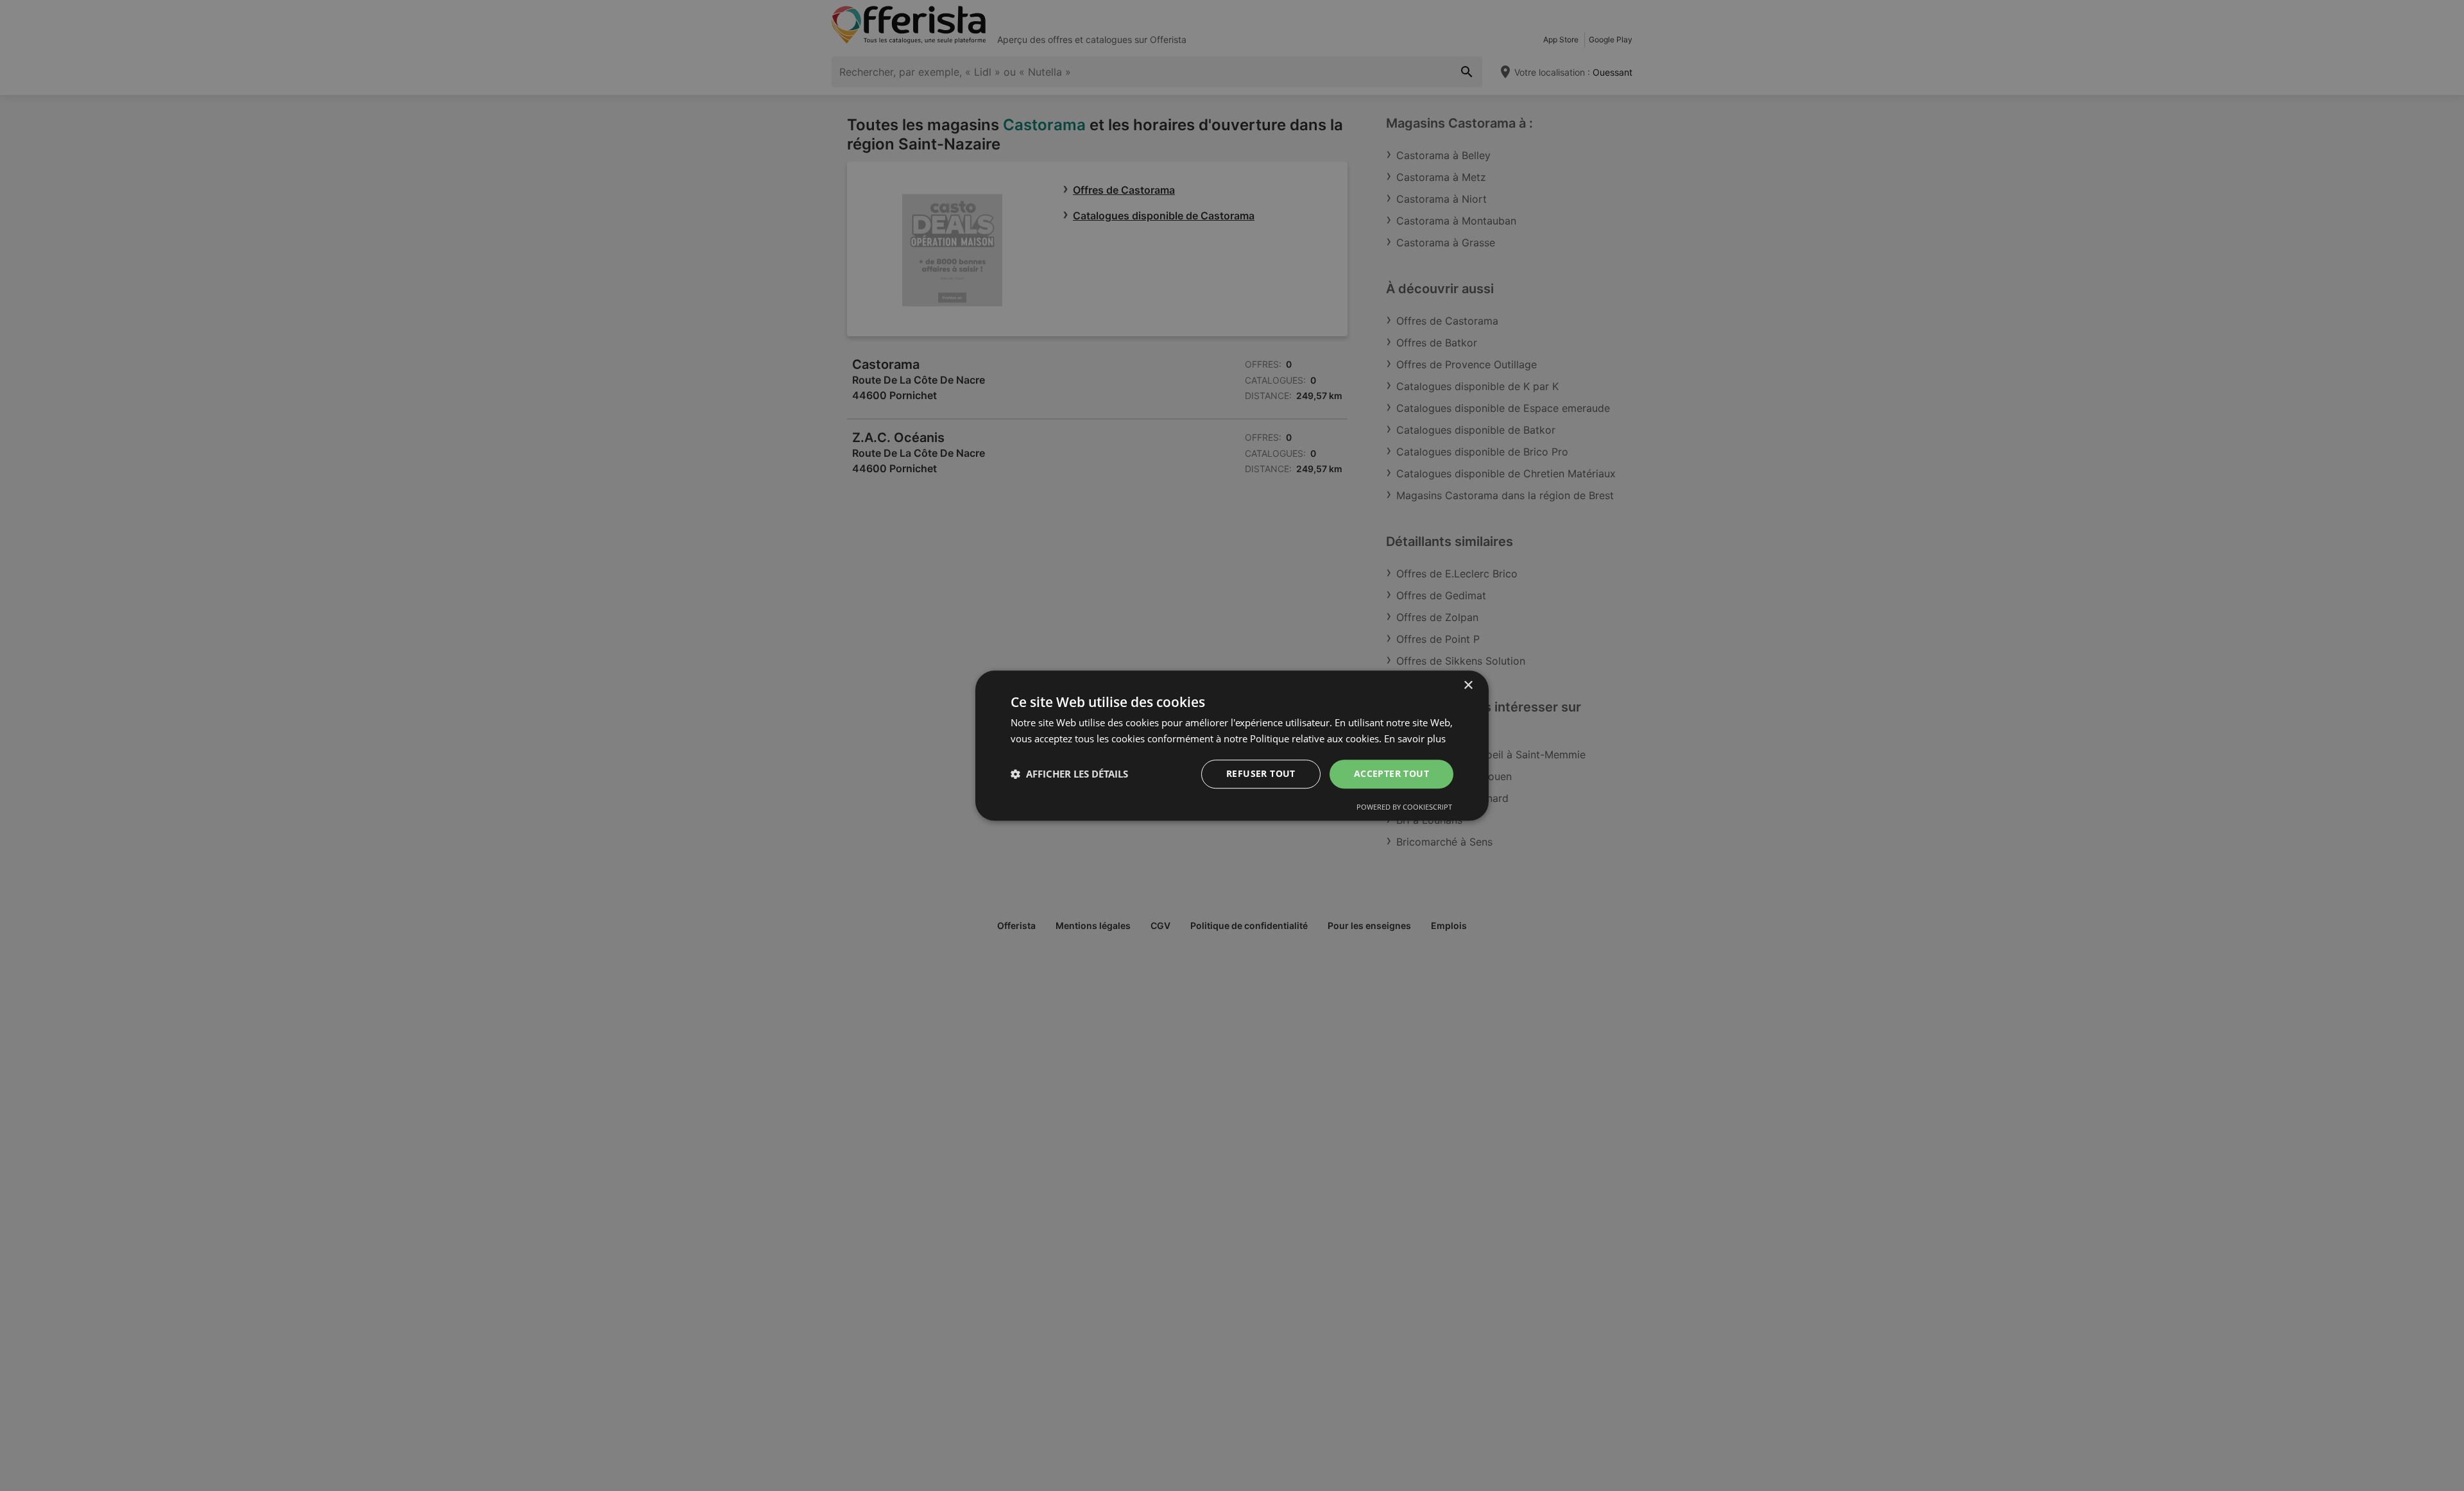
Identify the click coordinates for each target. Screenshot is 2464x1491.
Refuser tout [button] (1261, 773)
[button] (1069, 774)
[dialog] (1232, 745)
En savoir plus (1415, 738)
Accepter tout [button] (1391, 773)
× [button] (1468, 686)
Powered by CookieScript (1404, 807)
